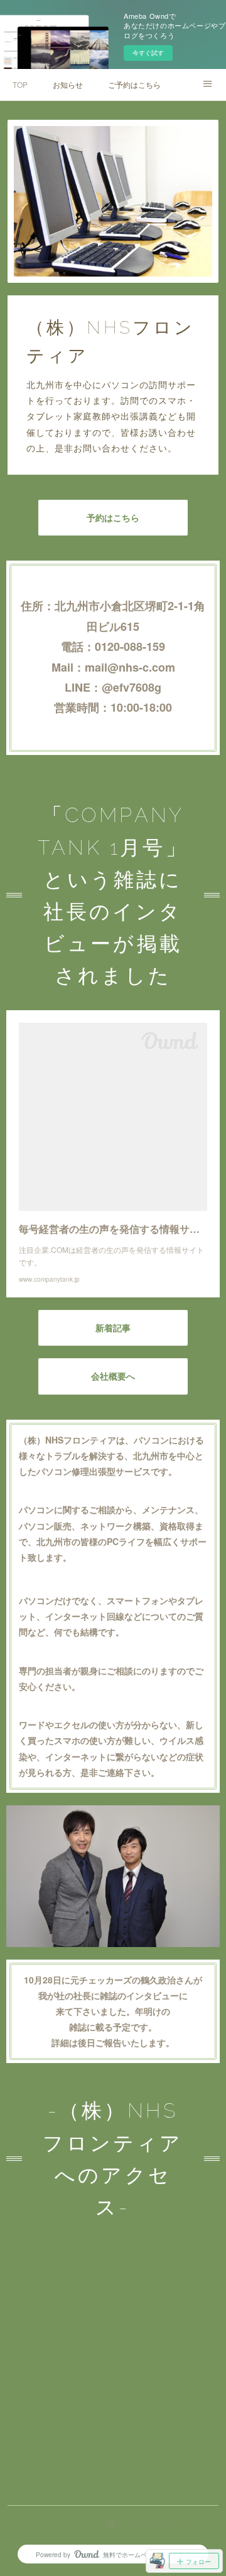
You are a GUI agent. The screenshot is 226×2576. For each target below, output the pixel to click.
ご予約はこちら (134, 84)
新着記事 (113, 1328)
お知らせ (68, 84)
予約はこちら (113, 518)
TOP (20, 84)
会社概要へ (113, 1376)
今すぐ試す (148, 53)
